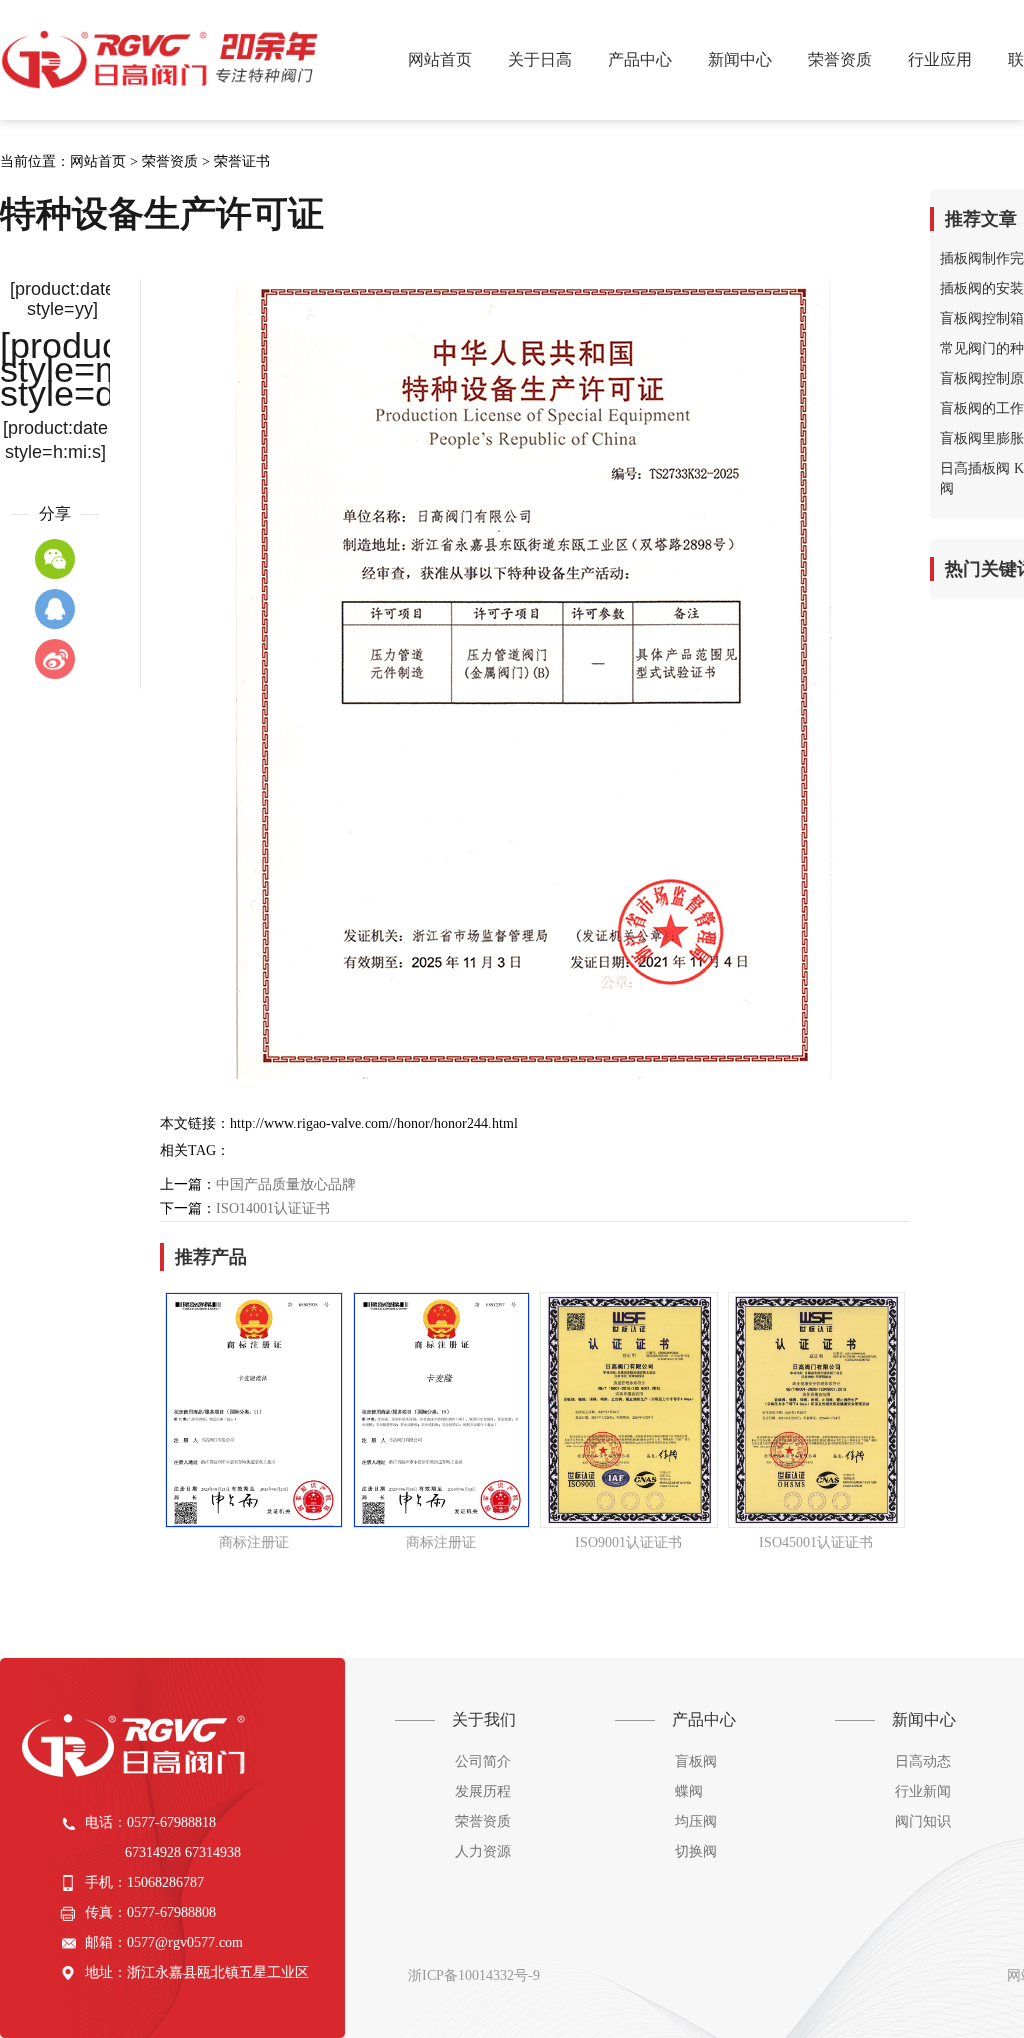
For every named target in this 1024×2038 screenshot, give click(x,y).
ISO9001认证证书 (628, 1542)
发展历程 (483, 1791)
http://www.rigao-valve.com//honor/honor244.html (374, 1123)
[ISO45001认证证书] (817, 1410)
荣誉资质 (170, 161)
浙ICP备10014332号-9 (474, 1975)
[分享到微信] (55, 559)
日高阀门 (162, 60)
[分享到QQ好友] (55, 609)
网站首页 (440, 59)
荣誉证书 (242, 161)
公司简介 (483, 1761)
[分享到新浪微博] (55, 659)
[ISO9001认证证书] (629, 1410)
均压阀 (696, 1821)
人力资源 (483, 1851)
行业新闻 (923, 1791)
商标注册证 (254, 1542)
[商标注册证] (254, 1410)
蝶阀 (689, 1791)
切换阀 (696, 1851)
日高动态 (923, 1761)
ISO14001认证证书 (273, 1208)
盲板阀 (696, 1761)
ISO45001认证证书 (816, 1542)
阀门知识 (923, 1821)
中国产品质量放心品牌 (286, 1184)
